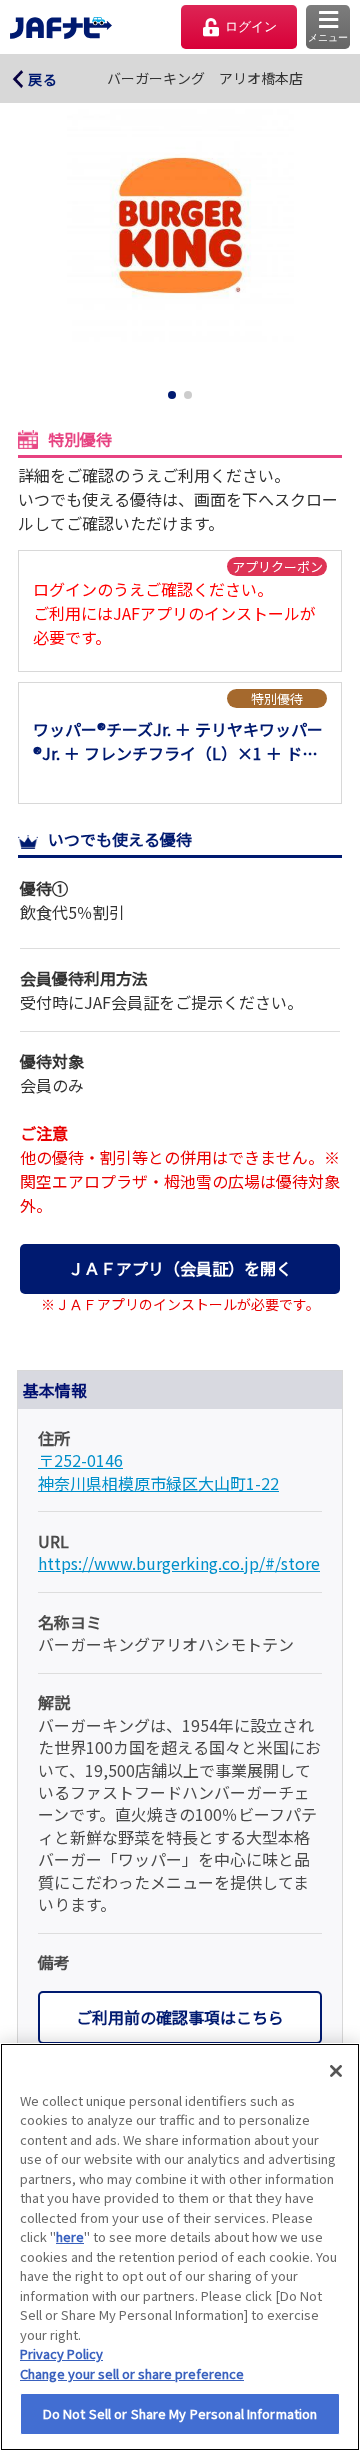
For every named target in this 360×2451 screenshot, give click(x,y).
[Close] (336, 2071)
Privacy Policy (61, 2353)
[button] (328, 27)
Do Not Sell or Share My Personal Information (180, 2413)
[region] (180, 2247)
